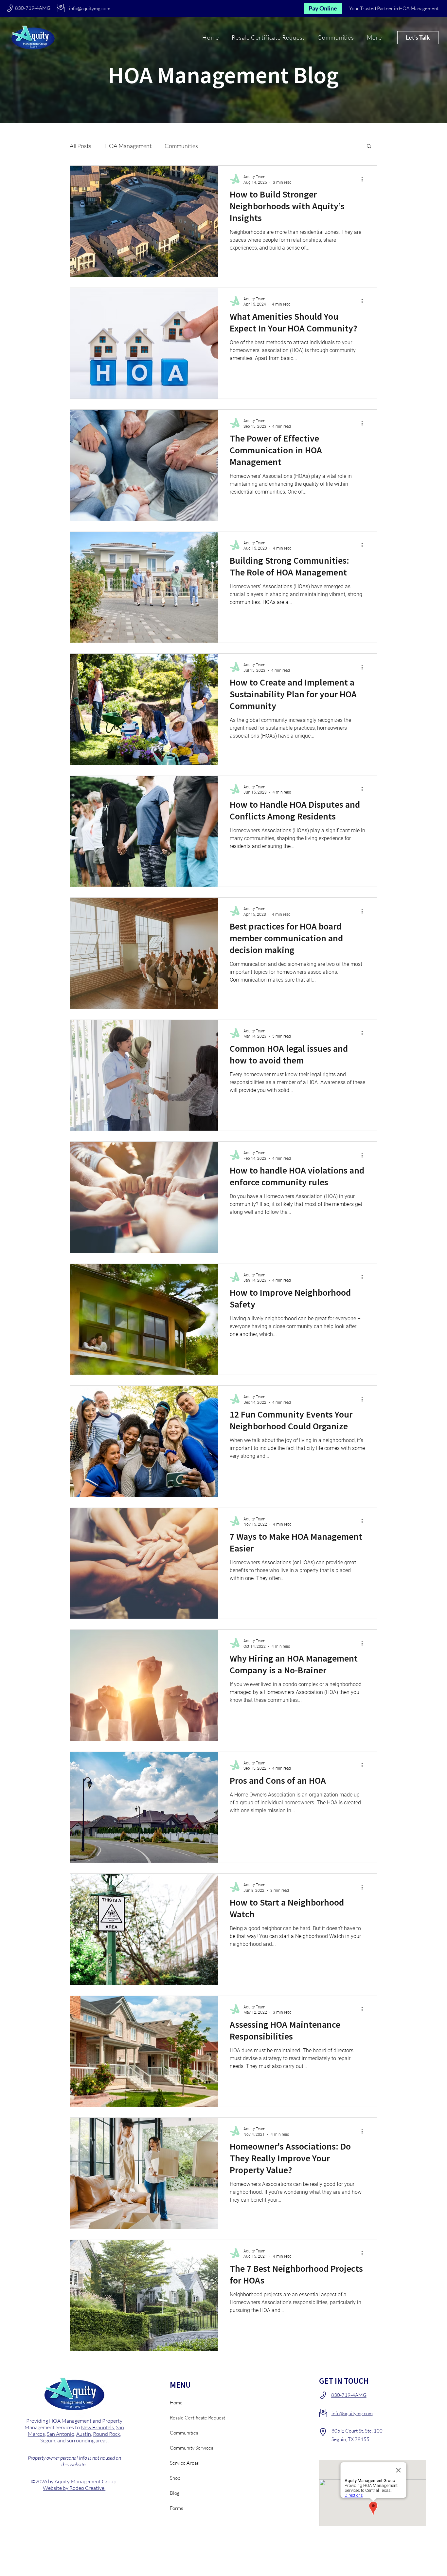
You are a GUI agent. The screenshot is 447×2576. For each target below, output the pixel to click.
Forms (176, 2508)
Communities (181, 146)
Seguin (48, 2440)
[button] (374, 37)
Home (176, 2403)
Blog (175, 2493)
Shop (175, 2478)
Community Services (191, 2448)
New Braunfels (97, 2427)
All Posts (80, 146)
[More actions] (364, 179)
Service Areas (184, 2463)
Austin (84, 2434)
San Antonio (61, 2434)
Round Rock (107, 2434)
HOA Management (128, 146)
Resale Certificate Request (193, 2418)
